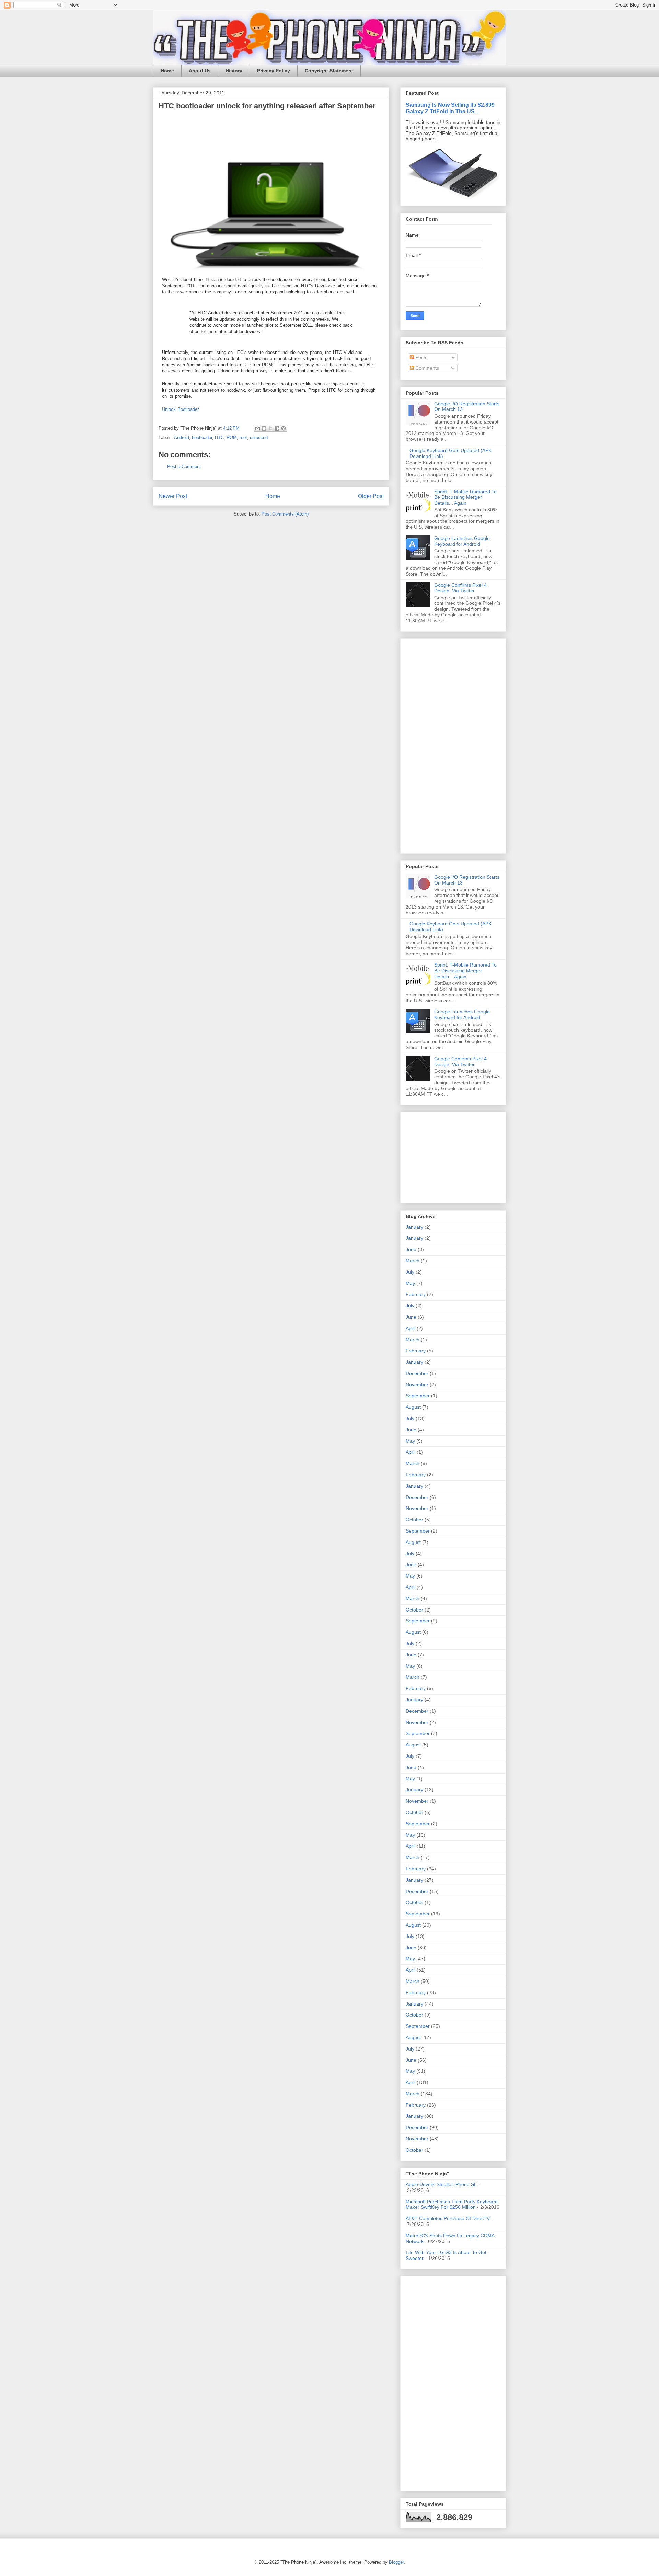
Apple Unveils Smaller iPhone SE (441, 2184)
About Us (200, 71)
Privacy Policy (274, 71)
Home (167, 71)
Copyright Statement (329, 71)
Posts (421, 357)
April (411, 1328)
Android (182, 437)
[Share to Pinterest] (284, 428)
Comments (426, 368)
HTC (219, 437)
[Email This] (257, 428)
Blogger (396, 2562)
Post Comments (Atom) (285, 514)
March (413, 1261)
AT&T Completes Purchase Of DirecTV (448, 2218)
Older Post (371, 496)
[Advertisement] (426, 744)
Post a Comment (184, 467)
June (411, 1249)
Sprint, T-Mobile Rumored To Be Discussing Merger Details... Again (465, 497)
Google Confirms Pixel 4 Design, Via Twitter (460, 588)
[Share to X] (270, 428)
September (418, 1396)
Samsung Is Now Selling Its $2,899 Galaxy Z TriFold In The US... (450, 108)
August (413, 1407)
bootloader (202, 437)
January (414, 1227)
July (410, 1272)
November (417, 1385)
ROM (232, 437)
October (414, 1520)
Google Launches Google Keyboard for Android (462, 541)
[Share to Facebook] (277, 428)
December (417, 1373)
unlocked (259, 437)
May (410, 1283)
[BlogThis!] (264, 428)
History (234, 71)
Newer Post (173, 496)
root (243, 437)
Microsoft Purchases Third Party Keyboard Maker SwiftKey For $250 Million (452, 2204)
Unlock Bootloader (180, 409)
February (416, 1294)
